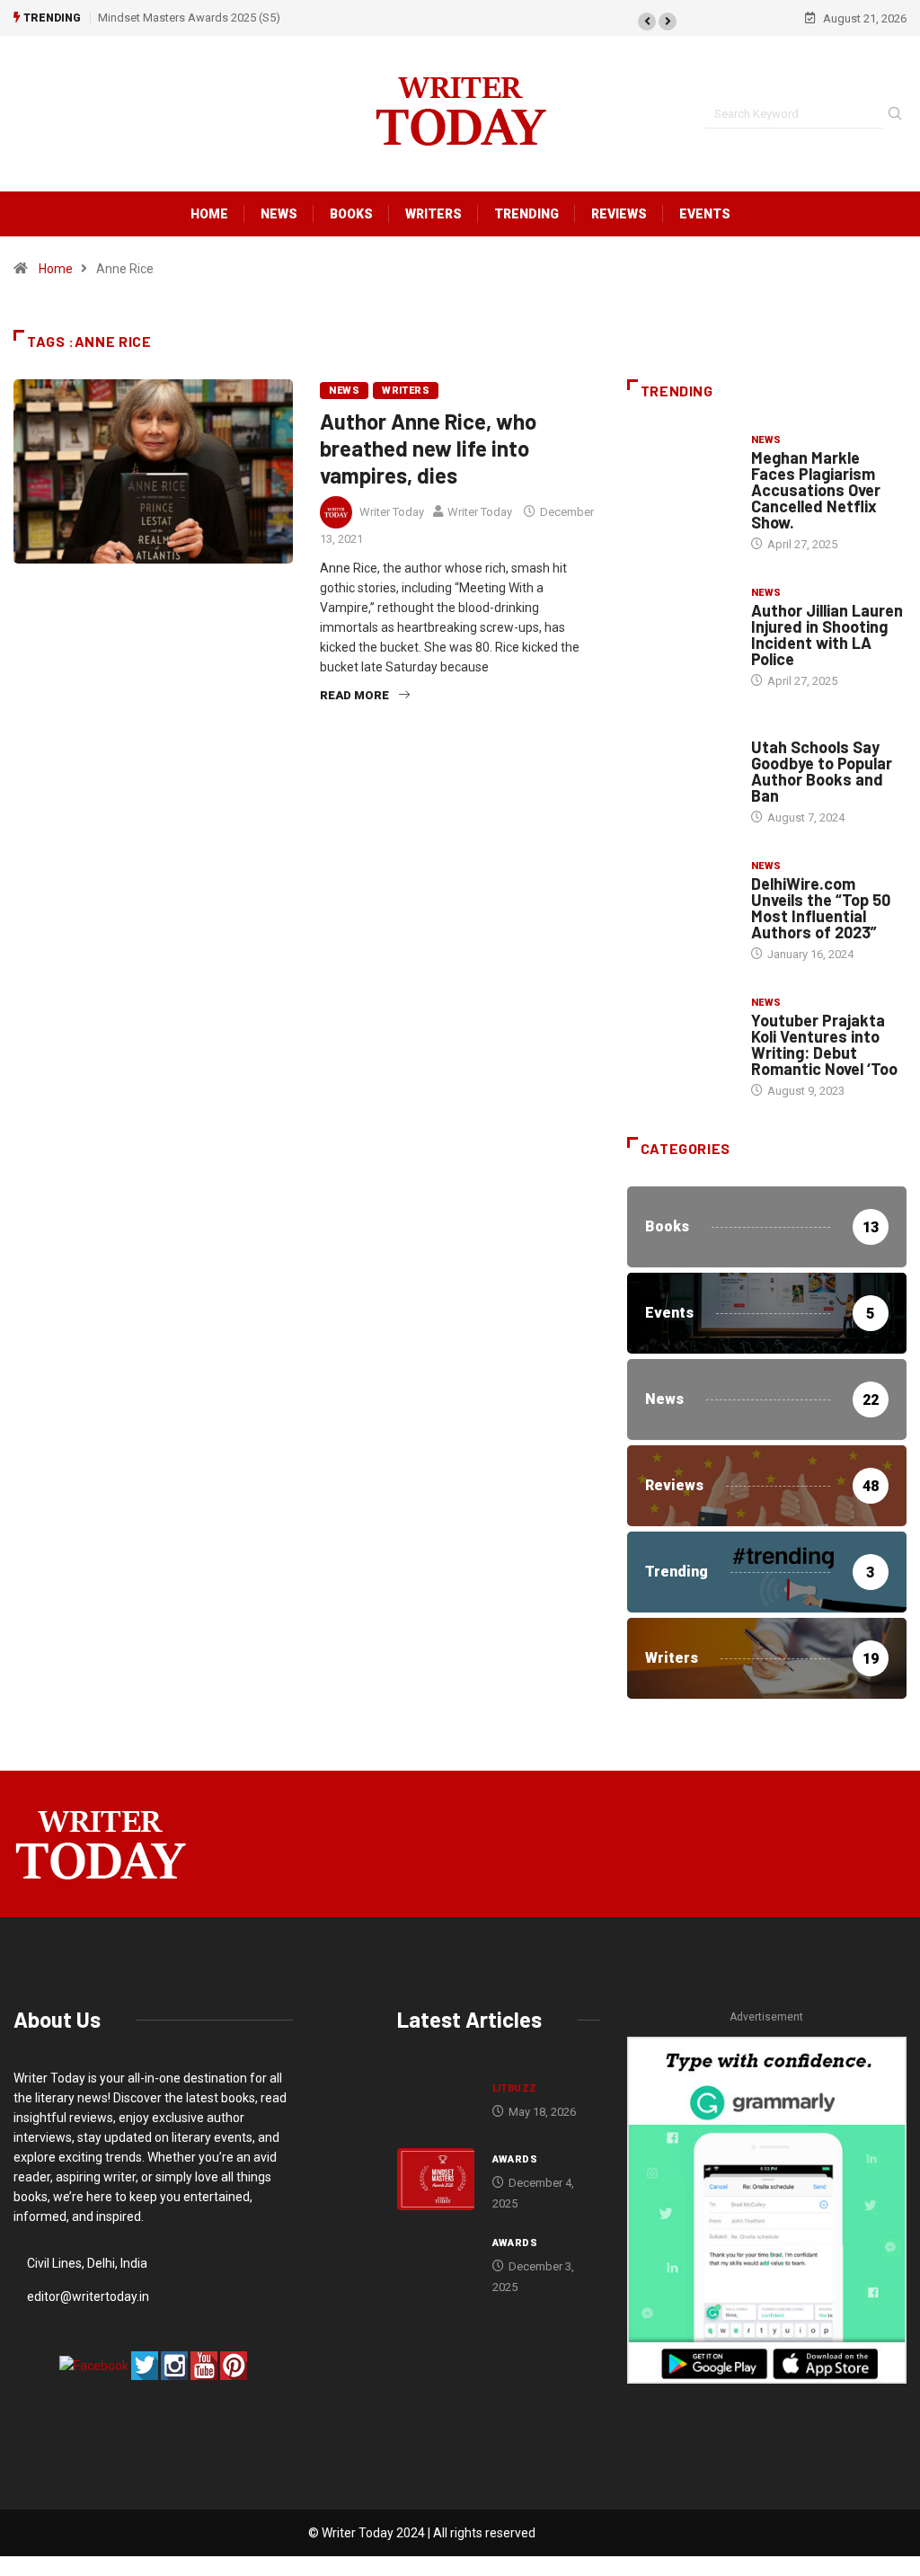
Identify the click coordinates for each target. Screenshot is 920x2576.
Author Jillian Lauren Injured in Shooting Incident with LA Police (827, 635)
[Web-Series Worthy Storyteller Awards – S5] (436, 2263)
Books (351, 214)
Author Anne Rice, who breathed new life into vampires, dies (428, 448)
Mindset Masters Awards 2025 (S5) (189, 18)
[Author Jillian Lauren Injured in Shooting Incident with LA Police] (680, 624)
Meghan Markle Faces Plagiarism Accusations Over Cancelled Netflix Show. (816, 490)
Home (209, 214)
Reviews (619, 214)
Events (705, 214)
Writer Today (392, 512)
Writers (433, 214)
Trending (526, 214)
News (279, 214)
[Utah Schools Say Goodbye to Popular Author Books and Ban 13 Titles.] (680, 761)
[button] (647, 22)
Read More (354, 695)
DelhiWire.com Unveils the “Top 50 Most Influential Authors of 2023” (821, 908)
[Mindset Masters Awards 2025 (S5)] (436, 2179)
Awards (515, 2159)
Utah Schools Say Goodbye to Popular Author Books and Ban (822, 771)
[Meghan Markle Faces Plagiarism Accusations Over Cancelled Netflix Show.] (680, 471)
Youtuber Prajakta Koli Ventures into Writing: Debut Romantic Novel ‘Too (824, 1044)
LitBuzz (515, 2088)
